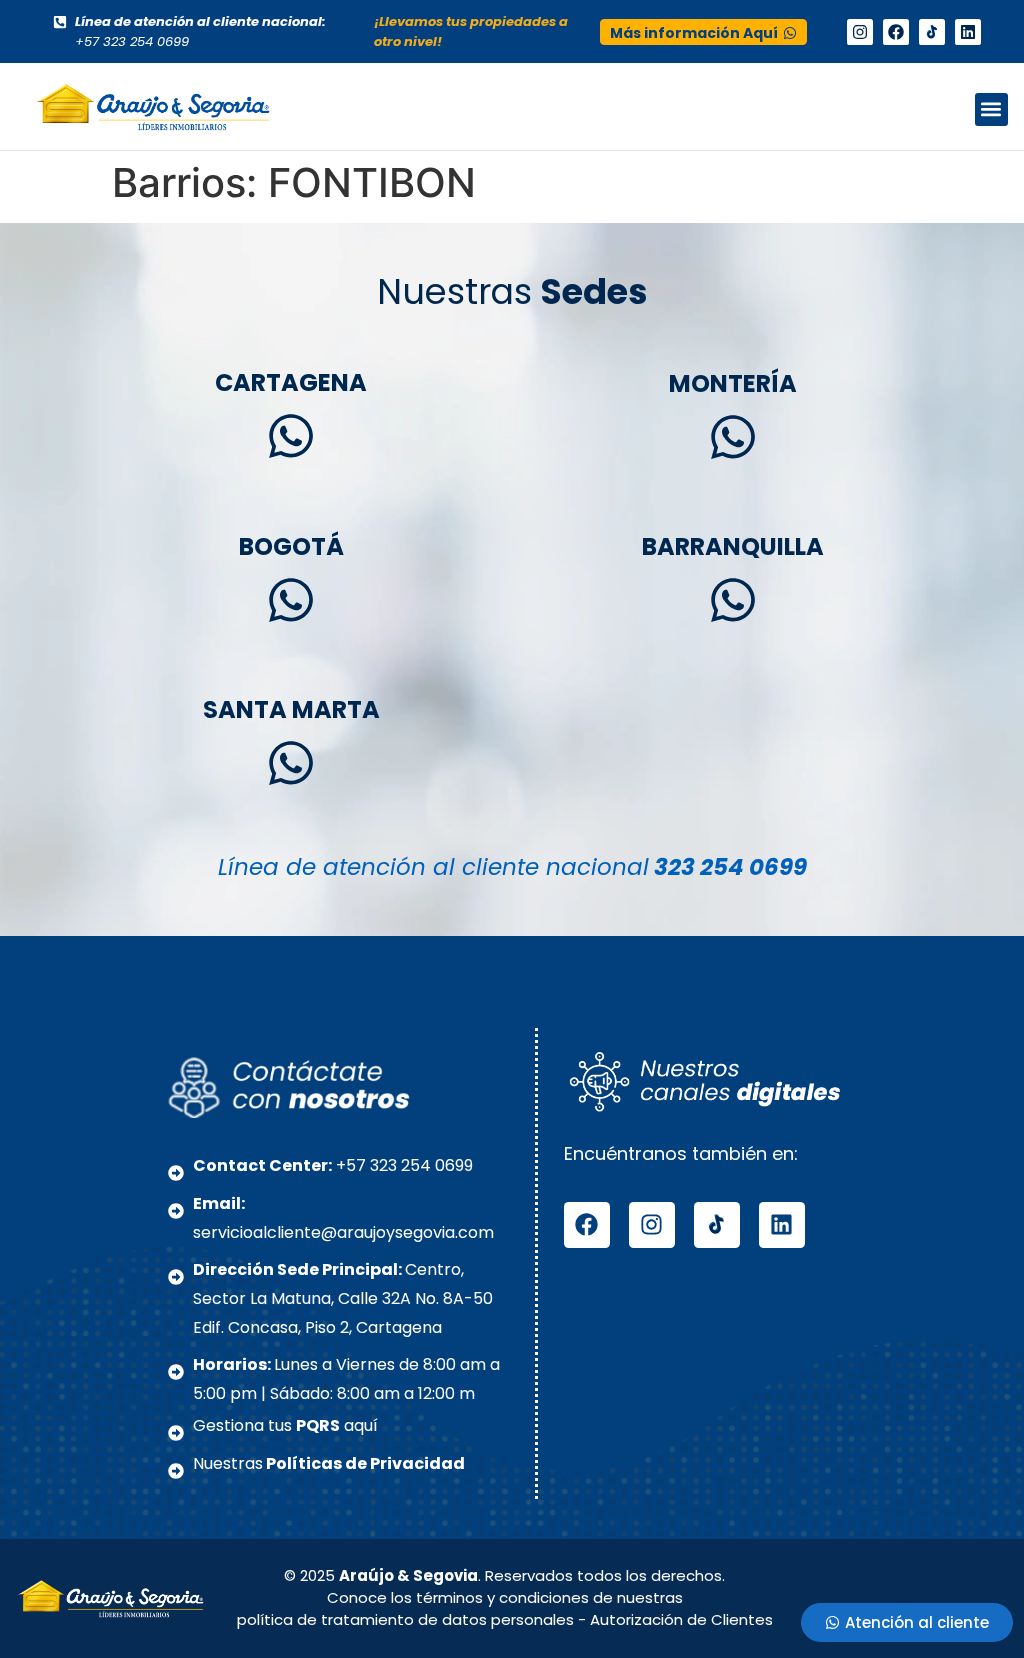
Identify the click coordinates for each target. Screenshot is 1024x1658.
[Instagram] (860, 32)
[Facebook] (896, 32)
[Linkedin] (968, 32)
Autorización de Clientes (681, 1619)
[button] (991, 109)
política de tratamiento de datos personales (405, 1619)
